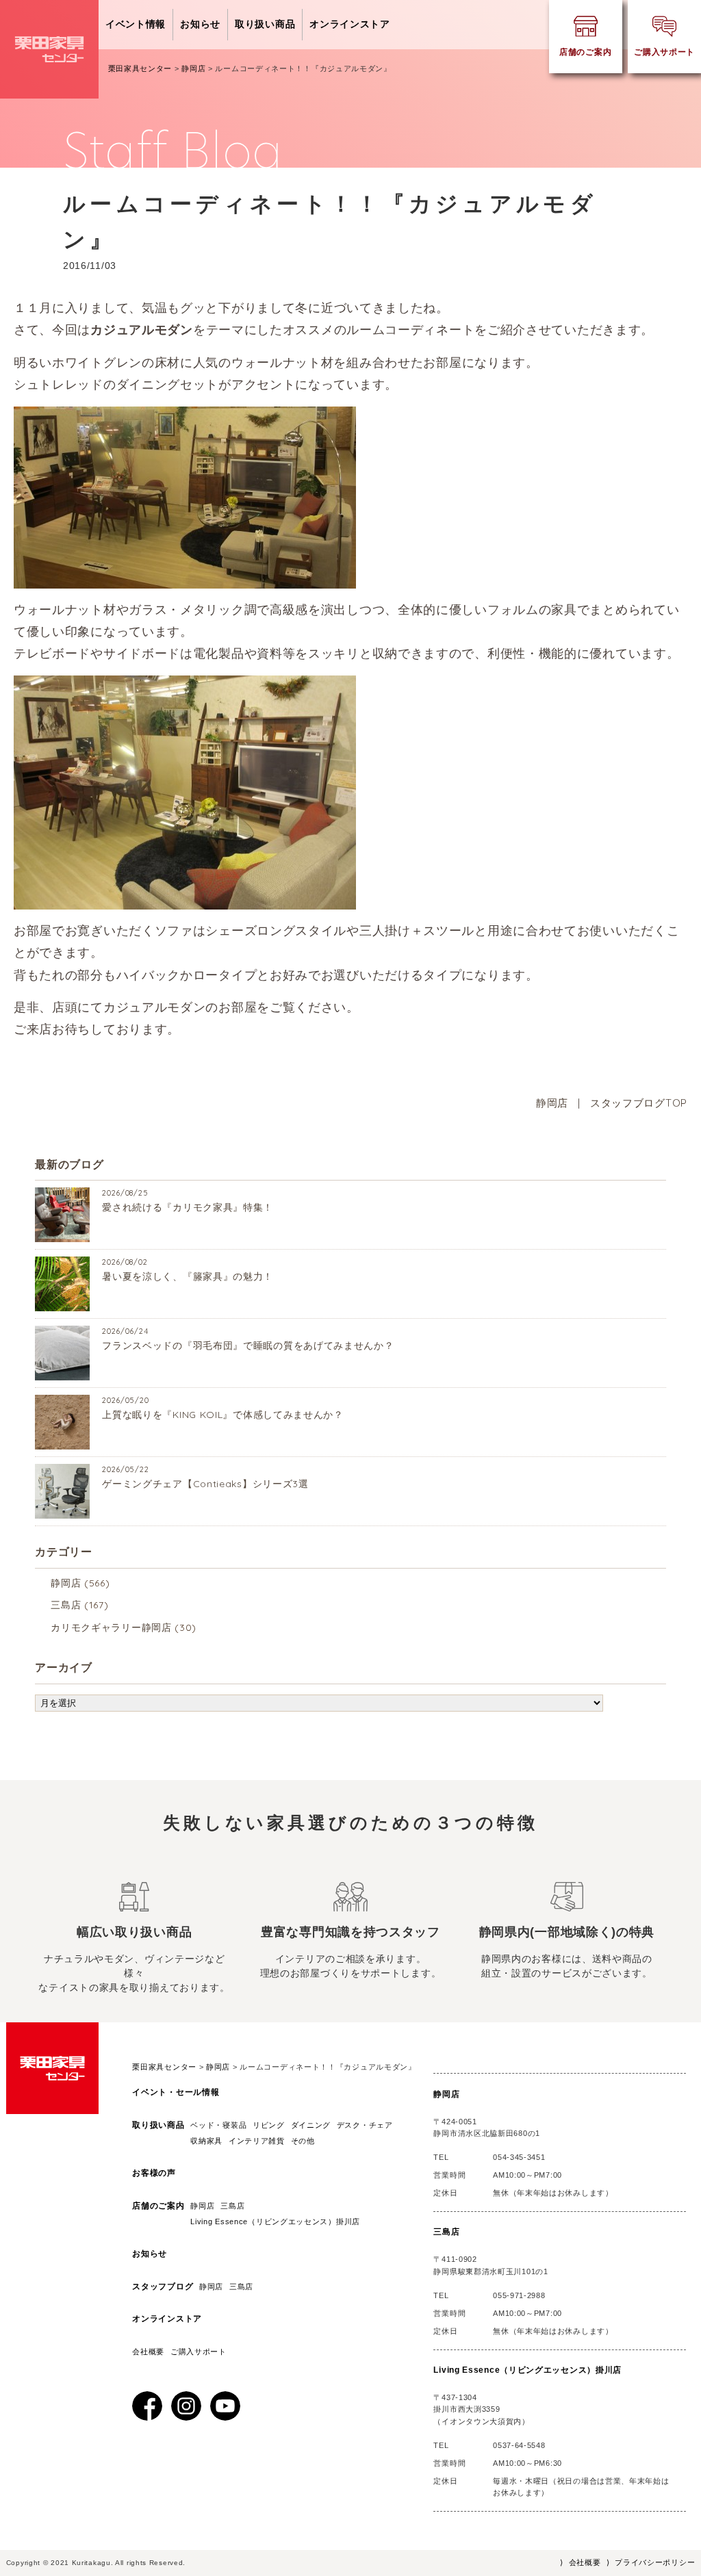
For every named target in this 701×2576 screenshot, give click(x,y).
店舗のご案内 (158, 2206)
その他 (303, 2141)
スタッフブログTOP (639, 1103)
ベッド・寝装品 (218, 2125)
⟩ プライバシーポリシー (651, 2562)
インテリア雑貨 (257, 2141)
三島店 (66, 1605)
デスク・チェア (365, 2125)
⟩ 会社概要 (580, 2562)
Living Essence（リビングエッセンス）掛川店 (279, 2221)
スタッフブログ (163, 2287)
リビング (269, 2125)
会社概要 (148, 2352)
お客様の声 (154, 2173)
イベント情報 (136, 24)
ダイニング (311, 2125)
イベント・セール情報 (176, 2092)
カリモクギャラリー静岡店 (111, 1627)
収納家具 (206, 2141)
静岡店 (552, 1103)
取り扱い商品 (265, 24)
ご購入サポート (199, 2352)
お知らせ (200, 24)
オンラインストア (350, 24)
